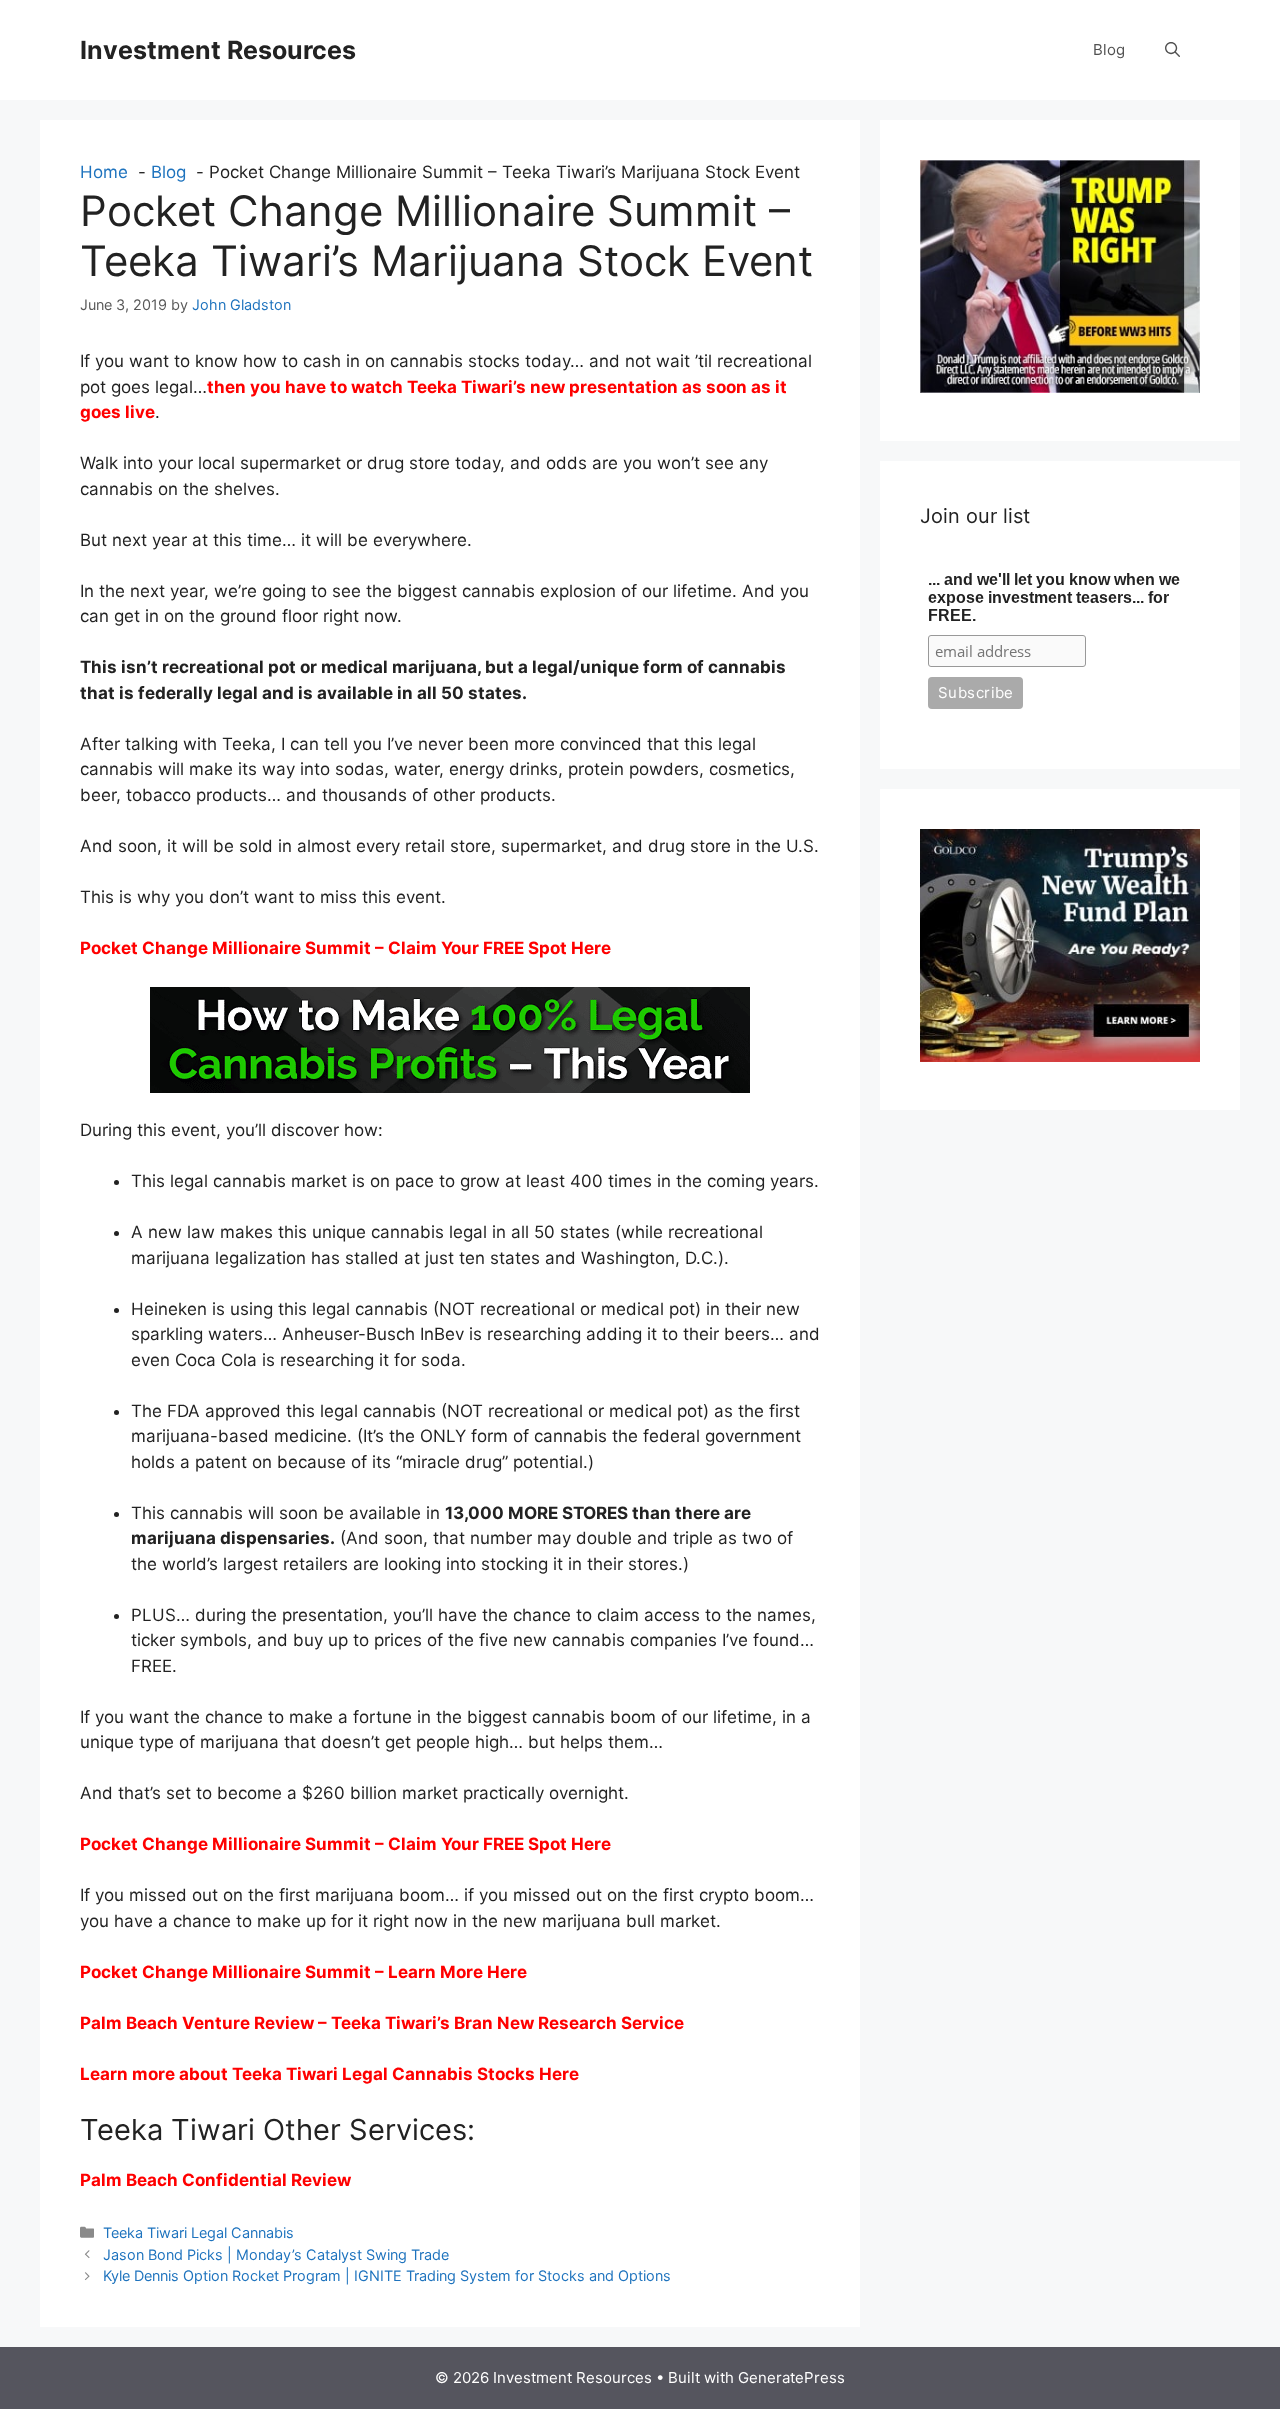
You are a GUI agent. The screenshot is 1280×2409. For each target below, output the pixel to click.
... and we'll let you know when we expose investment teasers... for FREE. (1054, 597)
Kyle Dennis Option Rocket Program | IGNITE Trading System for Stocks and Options (387, 2275)
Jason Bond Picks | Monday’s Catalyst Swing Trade (276, 2254)
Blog (1109, 49)
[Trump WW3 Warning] (1060, 387)
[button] (1172, 50)
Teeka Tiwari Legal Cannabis (198, 2232)
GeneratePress (791, 2377)
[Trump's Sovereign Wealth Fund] (1060, 1056)
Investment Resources (218, 50)
